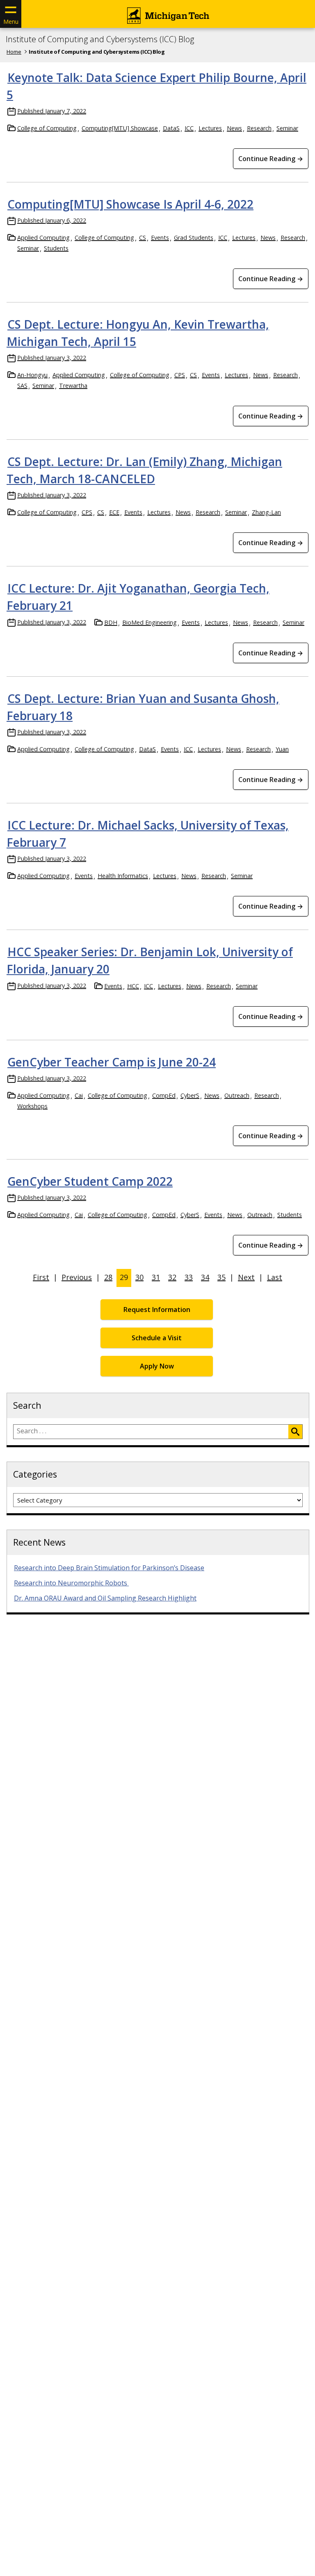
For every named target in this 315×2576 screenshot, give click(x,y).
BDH (111, 622)
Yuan (282, 749)
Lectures (210, 128)
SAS (22, 385)
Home (14, 52)
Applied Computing (43, 238)
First (41, 1277)
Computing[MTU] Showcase (120, 128)
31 (156, 1277)
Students (56, 248)
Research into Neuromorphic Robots (71, 1583)
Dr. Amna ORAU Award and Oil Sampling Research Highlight (105, 1598)
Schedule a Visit (157, 1338)
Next (246, 1277)
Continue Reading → (271, 159)
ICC (189, 128)
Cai (79, 1095)
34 (205, 1277)
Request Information (157, 1310)
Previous (77, 1277)
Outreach (237, 1095)
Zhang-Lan (266, 512)
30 (139, 1277)
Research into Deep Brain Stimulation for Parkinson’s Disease (109, 1568)
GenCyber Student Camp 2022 (90, 1181)
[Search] (295, 1432)
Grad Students (194, 238)
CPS (180, 375)
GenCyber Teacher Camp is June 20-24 (112, 1062)
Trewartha (73, 385)
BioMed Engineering (150, 622)
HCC (133, 986)
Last (275, 1277)
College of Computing (47, 128)
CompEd (164, 1095)
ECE (114, 512)
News (234, 128)
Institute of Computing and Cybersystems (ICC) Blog (100, 39)
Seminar (287, 128)
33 (189, 1277)
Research (259, 128)
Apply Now (157, 1366)
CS (143, 238)
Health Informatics (123, 876)
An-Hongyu (32, 375)
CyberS (190, 1095)
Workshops (32, 1106)
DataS (171, 128)
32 (172, 1277)
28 (108, 1277)
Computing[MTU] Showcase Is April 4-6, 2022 (130, 204)
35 (221, 1277)
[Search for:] (151, 1432)
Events (160, 238)
